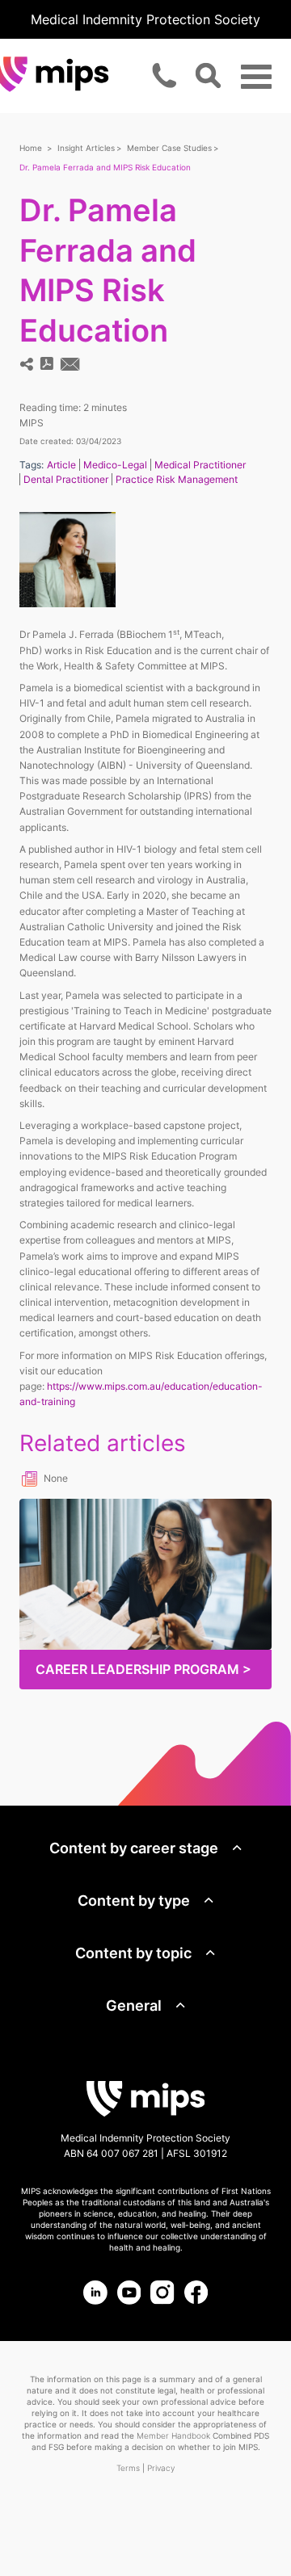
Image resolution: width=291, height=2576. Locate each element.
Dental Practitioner (66, 479)
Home (31, 148)
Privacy (161, 2468)
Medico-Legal (115, 465)
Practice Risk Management (177, 479)
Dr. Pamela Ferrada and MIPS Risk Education (105, 167)
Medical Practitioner (200, 465)
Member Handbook (173, 2435)
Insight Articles (86, 148)
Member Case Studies (169, 148)
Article (61, 465)
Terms (128, 2468)
